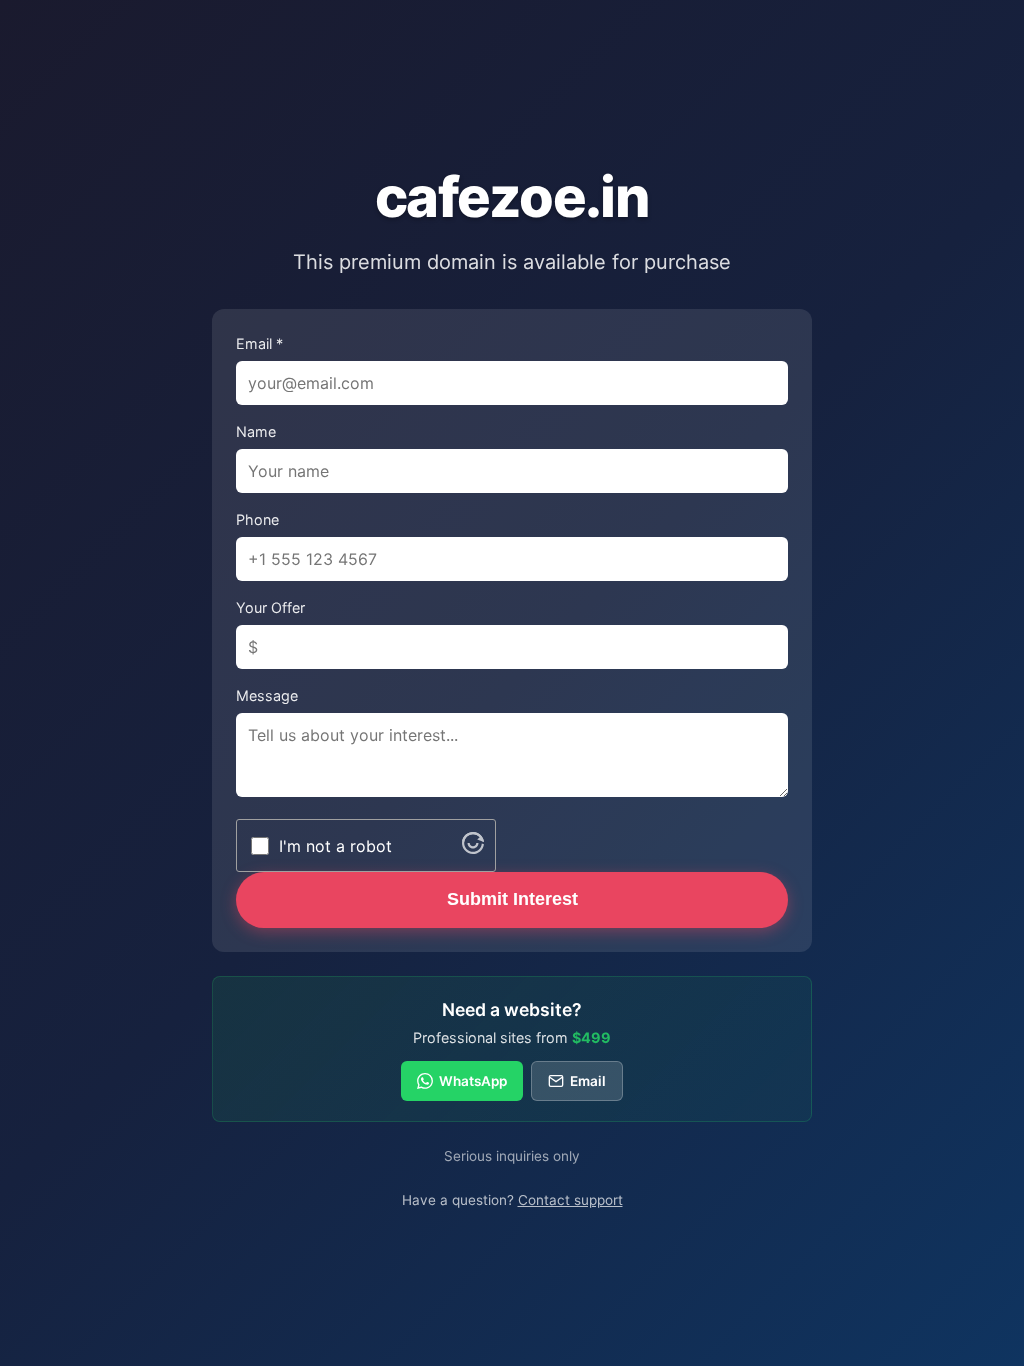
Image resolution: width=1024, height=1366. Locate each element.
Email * (259, 343)
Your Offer (270, 607)
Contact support (570, 1200)
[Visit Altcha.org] (473, 848)
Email (588, 1081)
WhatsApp (473, 1081)
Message (267, 695)
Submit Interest (512, 899)
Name (256, 431)
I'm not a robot (335, 846)
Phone (257, 519)
